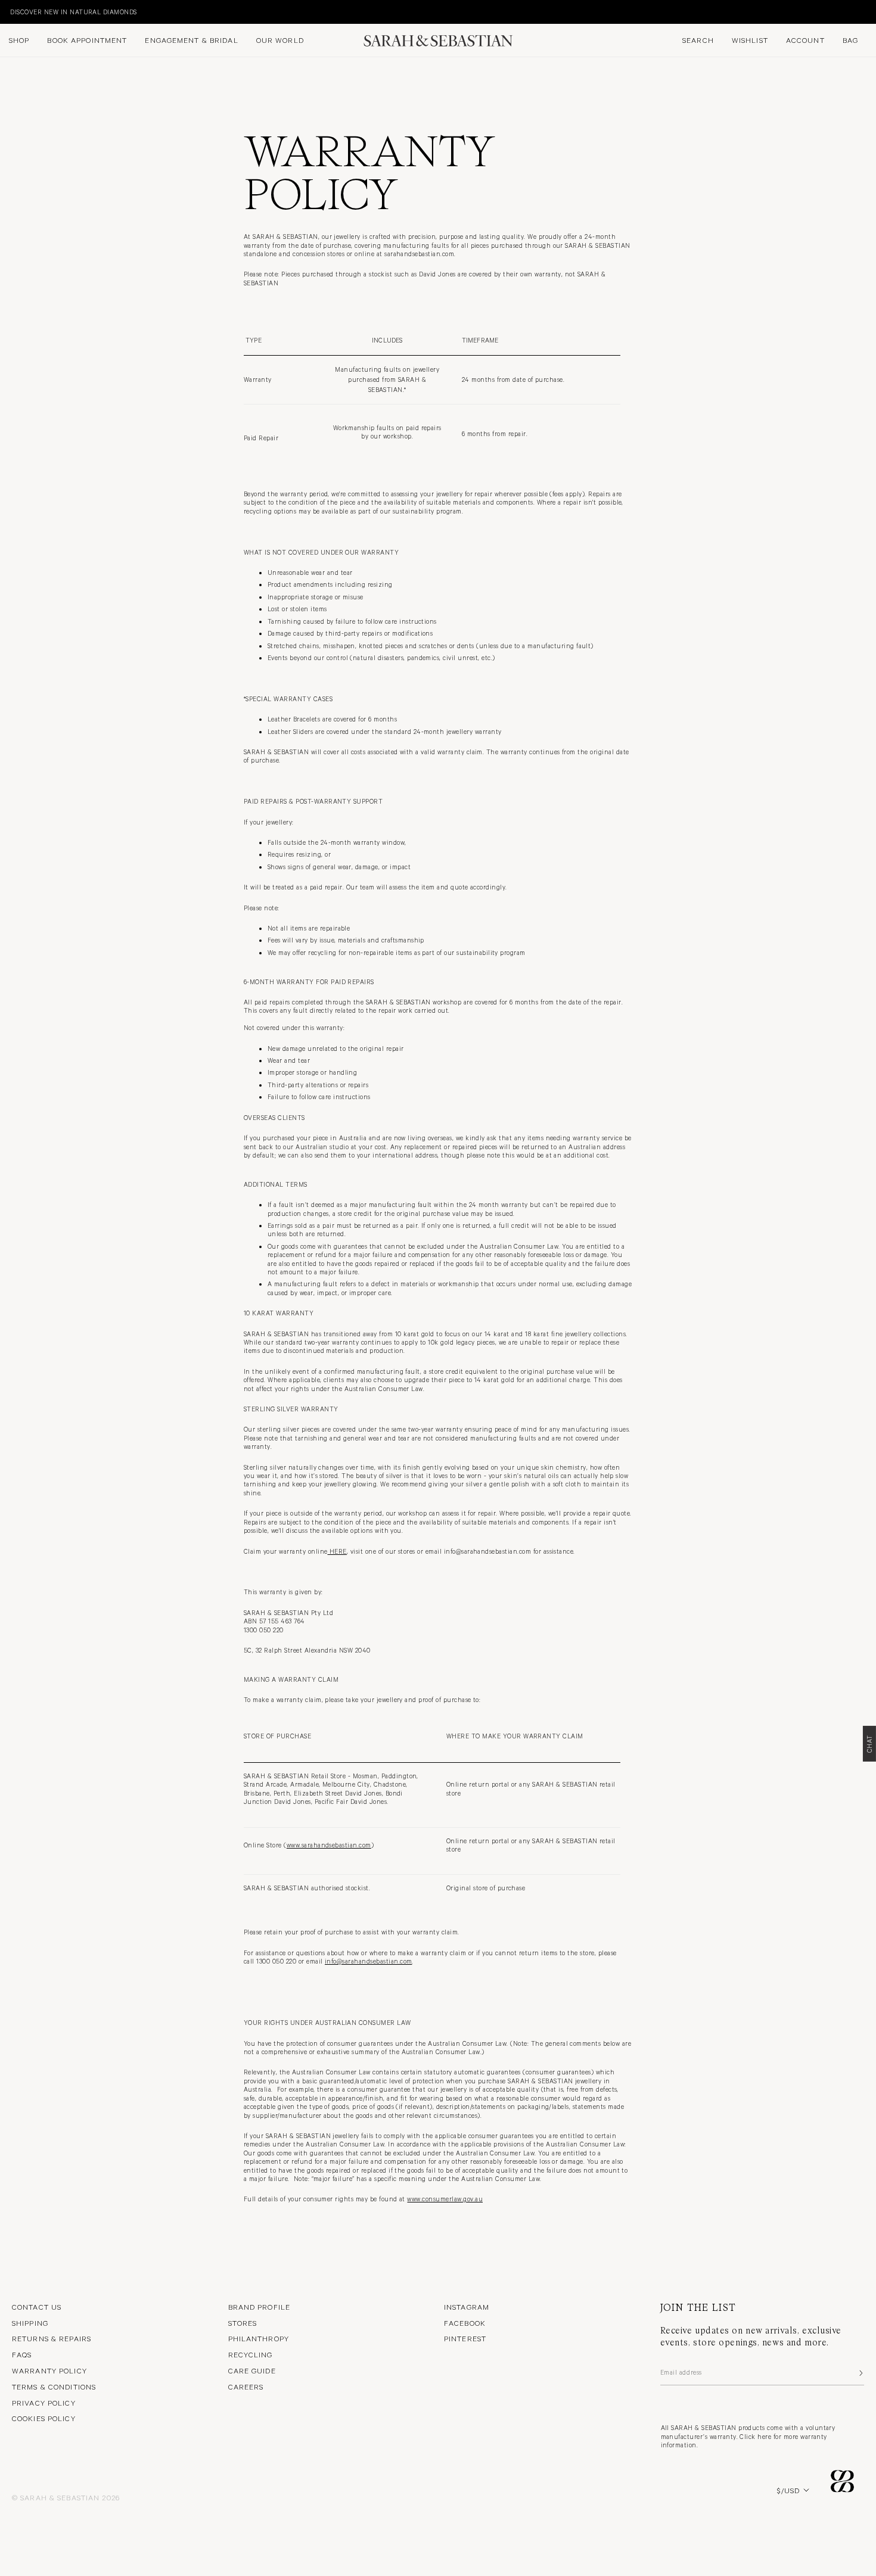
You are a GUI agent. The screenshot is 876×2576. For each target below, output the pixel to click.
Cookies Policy (44, 2418)
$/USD (788, 2490)
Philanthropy (259, 2338)
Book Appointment (87, 40)
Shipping (30, 2323)
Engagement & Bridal (191, 40)
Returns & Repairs (52, 2338)
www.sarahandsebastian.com (329, 1845)
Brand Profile (260, 2307)
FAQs (22, 2354)
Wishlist (750, 40)
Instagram (467, 2307)
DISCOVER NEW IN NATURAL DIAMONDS (69, 12)
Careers (246, 2387)
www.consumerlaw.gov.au (445, 2199)
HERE (337, 1551)
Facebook (465, 2323)
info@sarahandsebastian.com (368, 1961)
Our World (280, 40)
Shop (19, 40)
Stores (243, 2323)
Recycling (251, 2354)
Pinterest (465, 2338)
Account (805, 40)
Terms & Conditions (54, 2387)
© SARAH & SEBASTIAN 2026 (66, 2497)
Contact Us (37, 2307)
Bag (850, 40)
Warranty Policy (49, 2370)
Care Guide (252, 2370)
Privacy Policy (44, 2403)
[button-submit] (860, 2373)
